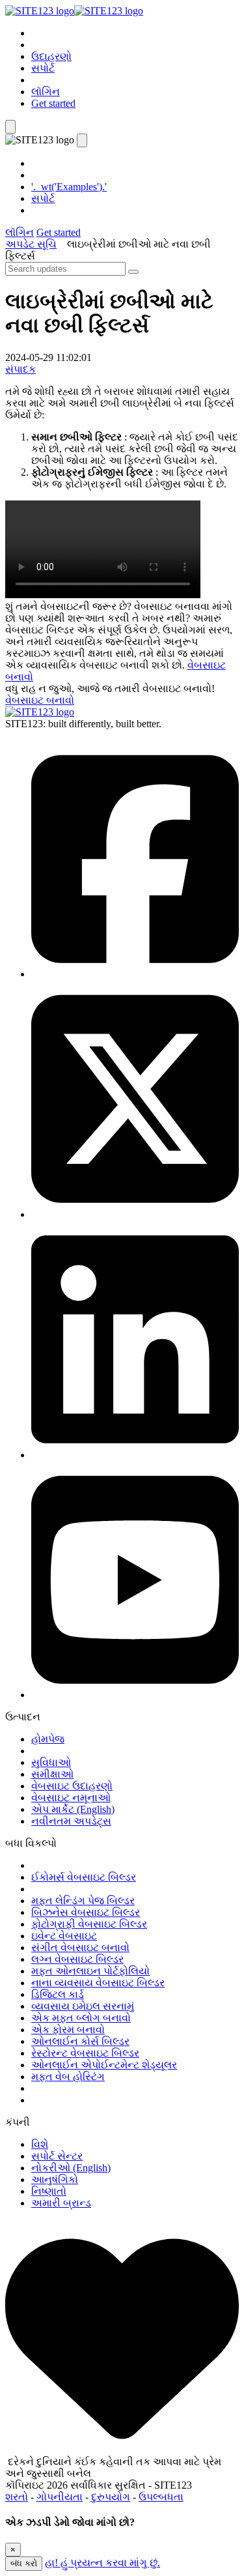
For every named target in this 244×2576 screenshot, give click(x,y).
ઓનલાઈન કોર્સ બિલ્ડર (80, 2041)
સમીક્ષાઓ (52, 1774)
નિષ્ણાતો (49, 2191)
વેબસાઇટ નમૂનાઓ (71, 1798)
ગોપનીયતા (60, 2497)
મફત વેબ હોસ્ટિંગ (68, 2077)
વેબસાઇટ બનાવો (40, 700)
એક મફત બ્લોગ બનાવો (81, 2018)
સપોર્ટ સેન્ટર (57, 2156)
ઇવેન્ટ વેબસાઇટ (64, 1936)
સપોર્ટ (43, 68)
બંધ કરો (24, 2563)
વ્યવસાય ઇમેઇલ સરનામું (83, 2006)
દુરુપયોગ (111, 2497)
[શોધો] (133, 272)
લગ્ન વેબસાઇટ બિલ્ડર (77, 1959)
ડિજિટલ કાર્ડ (58, 1994)
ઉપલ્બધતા (161, 2497)
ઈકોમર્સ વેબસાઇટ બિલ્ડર (84, 1877)
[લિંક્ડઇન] (135, 1455)
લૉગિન (46, 92)
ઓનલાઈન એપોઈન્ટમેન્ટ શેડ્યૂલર (104, 2065)
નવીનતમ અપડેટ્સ (71, 1821)
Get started (53, 103)
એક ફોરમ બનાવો (68, 2030)
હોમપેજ (48, 1739)
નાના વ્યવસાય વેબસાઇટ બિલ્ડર (98, 1983)
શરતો (17, 2497)
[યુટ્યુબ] (135, 1695)
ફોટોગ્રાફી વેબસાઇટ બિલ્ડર (89, 1924)
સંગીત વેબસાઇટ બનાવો (80, 1947)
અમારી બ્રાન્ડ (61, 2203)
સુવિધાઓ (51, 1762)
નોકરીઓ (71, 2168)
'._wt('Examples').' (69, 187)
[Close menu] (82, 140)
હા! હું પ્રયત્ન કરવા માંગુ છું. (102, 2563)
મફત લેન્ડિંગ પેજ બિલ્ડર (83, 1901)
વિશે (40, 2144)
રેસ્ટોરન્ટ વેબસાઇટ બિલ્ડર (85, 2053)
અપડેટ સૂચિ (31, 244)
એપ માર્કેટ (73, 1809)
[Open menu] (10, 127)
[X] (135, 1214)
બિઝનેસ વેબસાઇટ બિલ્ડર (86, 1912)
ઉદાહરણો (51, 56)
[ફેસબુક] (135, 974)
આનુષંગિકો (55, 2179)
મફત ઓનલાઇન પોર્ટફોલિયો (90, 1971)
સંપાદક (20, 369)
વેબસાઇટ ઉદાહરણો (72, 1786)
